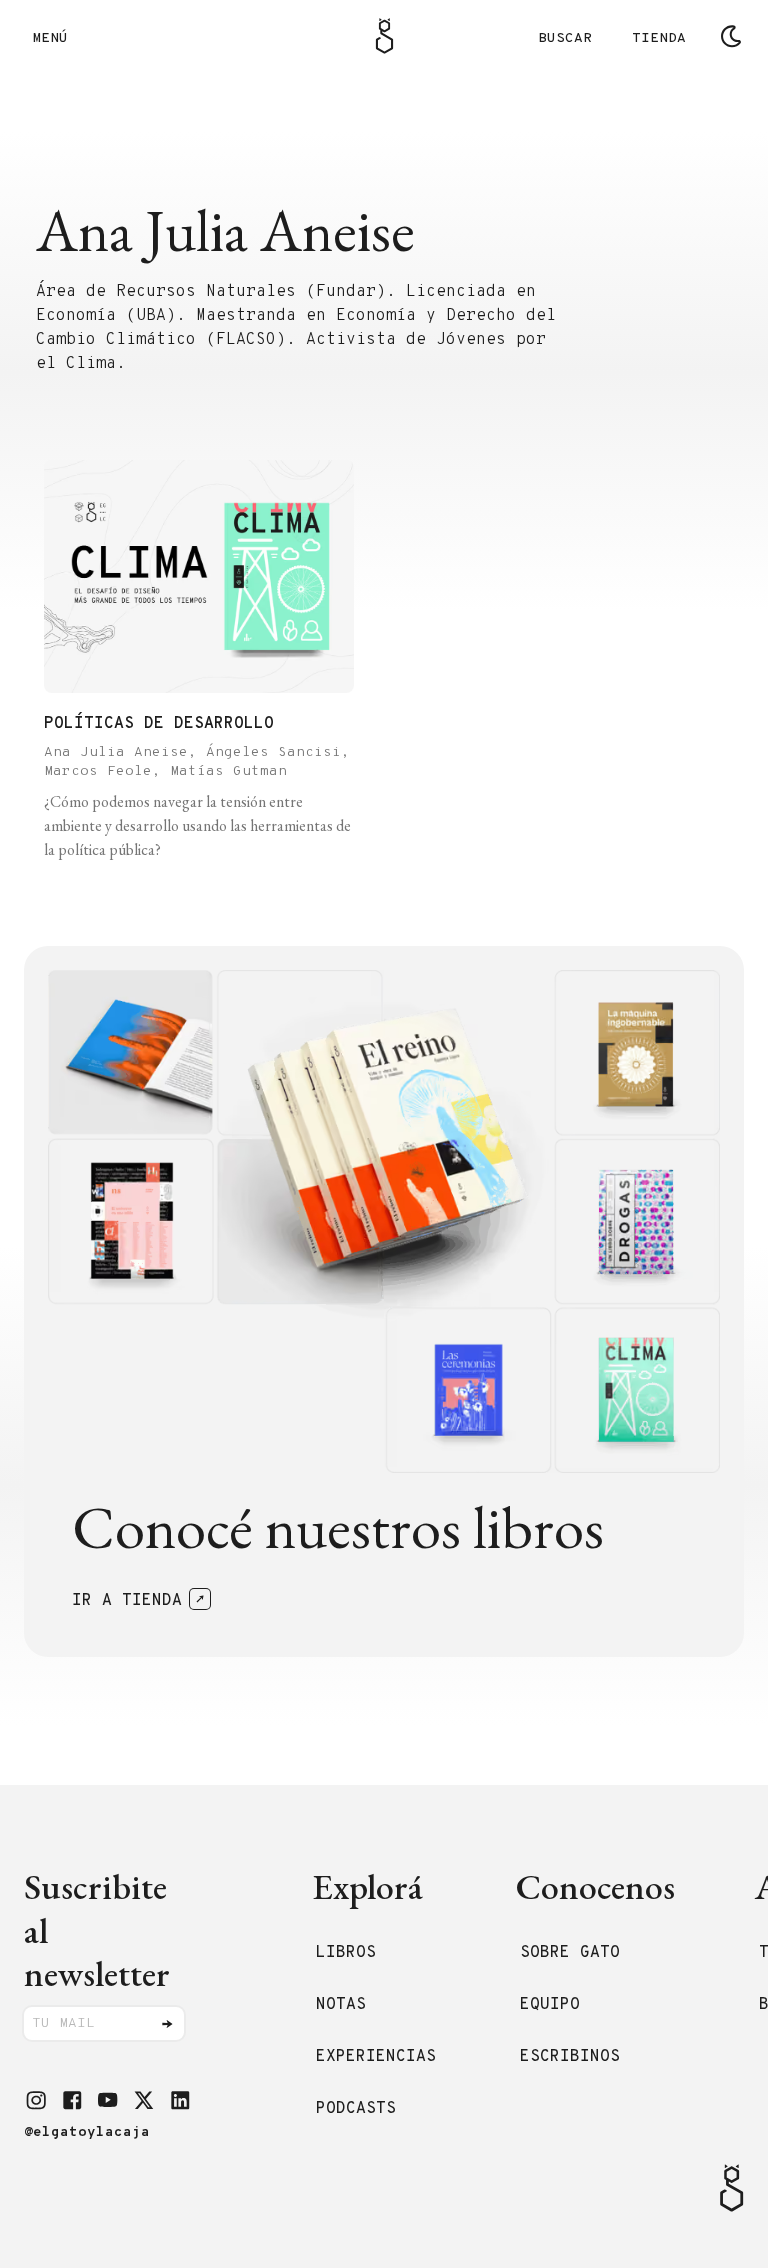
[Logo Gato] (384, 36)
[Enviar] (167, 2024)
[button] (36, 2100)
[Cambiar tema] (731, 36)
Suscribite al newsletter (97, 1930)
